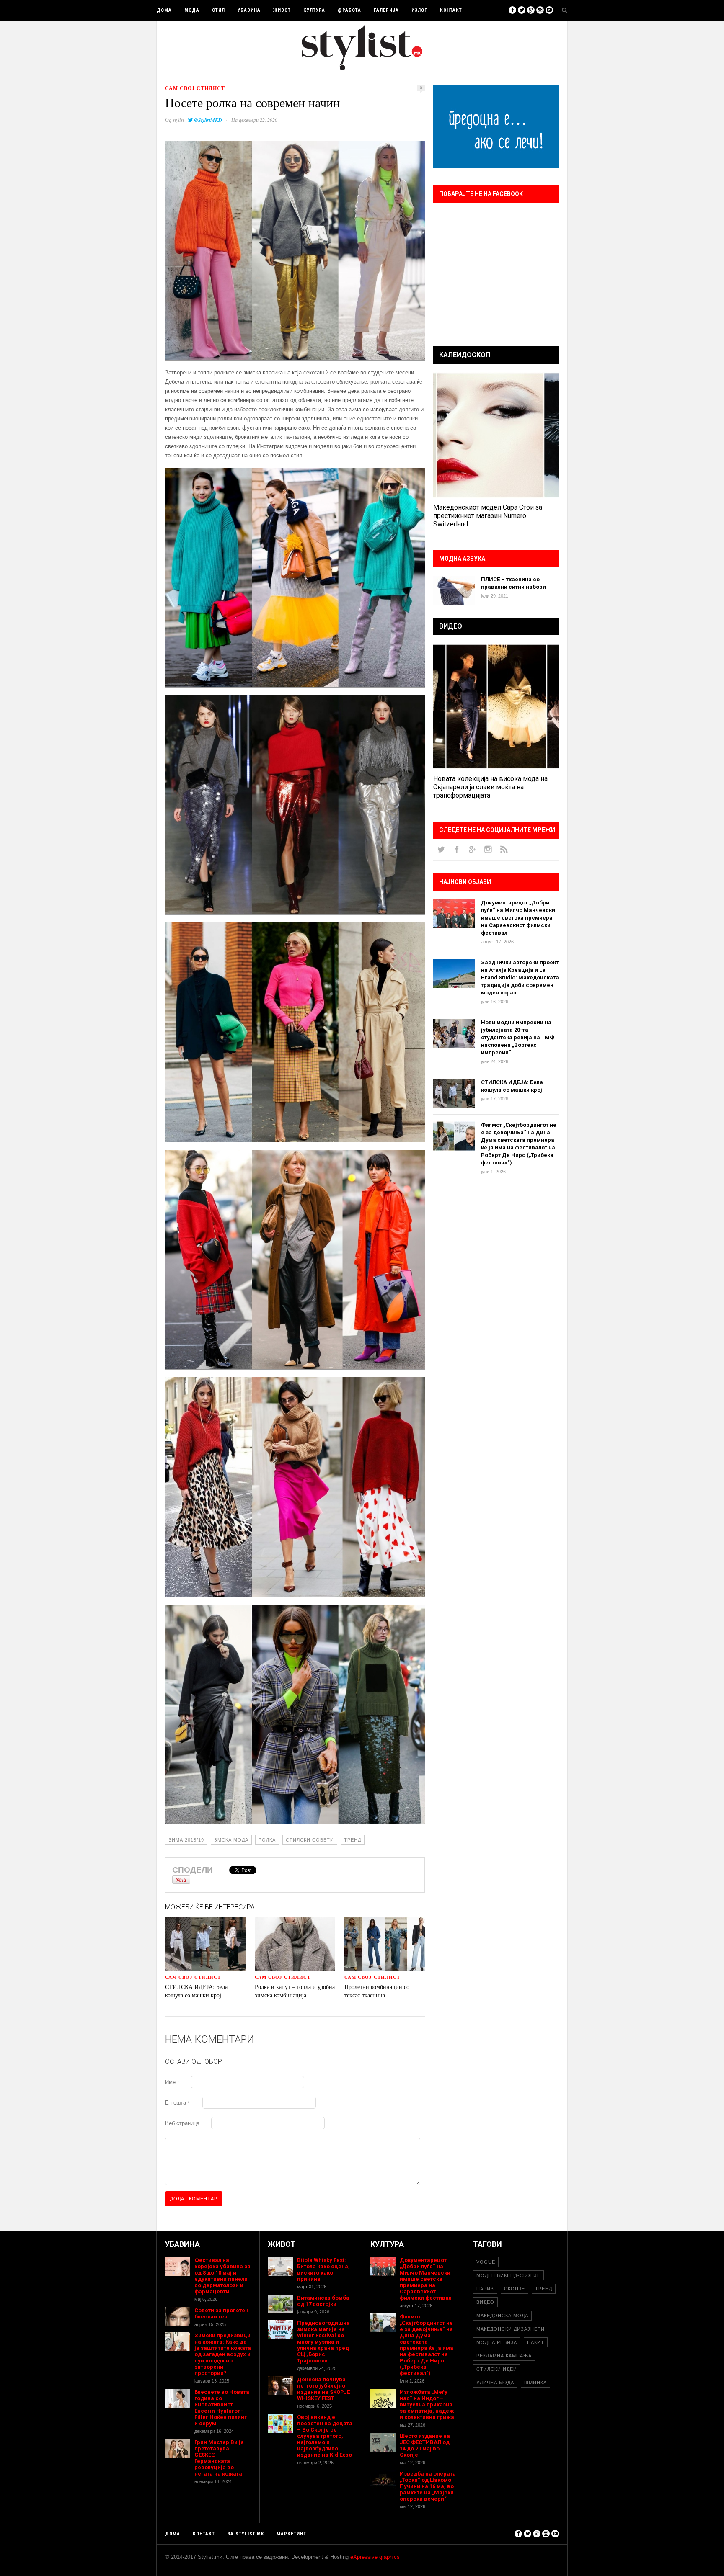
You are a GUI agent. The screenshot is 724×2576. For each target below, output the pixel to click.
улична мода (495, 2383)
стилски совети (310, 1840)
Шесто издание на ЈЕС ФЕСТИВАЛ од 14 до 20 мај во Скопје (425, 2445)
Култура (314, 10)
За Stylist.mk (246, 2534)
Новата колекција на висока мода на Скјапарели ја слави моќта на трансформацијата (490, 787)
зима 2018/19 (186, 1840)
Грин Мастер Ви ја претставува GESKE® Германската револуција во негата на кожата (219, 2458)
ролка (267, 1840)
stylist (178, 120)
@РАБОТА (349, 10)
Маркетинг (291, 2534)
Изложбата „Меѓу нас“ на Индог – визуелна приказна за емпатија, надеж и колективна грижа (427, 2405)
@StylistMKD (208, 120)
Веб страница (182, 2123)
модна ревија (497, 2342)
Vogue (486, 2262)
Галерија (386, 10)
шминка (535, 2383)
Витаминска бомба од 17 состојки (323, 2301)
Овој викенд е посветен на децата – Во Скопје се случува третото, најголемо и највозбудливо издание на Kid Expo (325, 2436)
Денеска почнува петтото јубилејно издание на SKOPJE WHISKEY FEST (323, 2389)
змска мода (231, 1840)
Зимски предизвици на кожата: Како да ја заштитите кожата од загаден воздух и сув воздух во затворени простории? (223, 2354)
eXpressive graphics (375, 2557)
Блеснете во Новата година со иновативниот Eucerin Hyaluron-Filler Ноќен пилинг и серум (222, 2408)
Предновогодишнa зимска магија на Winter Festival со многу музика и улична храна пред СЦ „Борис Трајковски (323, 2342)
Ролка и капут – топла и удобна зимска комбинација (295, 1991)
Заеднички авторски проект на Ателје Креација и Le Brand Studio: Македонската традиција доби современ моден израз (520, 978)
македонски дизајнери (511, 2329)
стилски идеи (497, 2369)
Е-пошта (177, 2103)
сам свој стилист (195, 88)
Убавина (249, 10)
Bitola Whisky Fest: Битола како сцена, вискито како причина (323, 2269)
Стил (218, 10)
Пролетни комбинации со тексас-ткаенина (377, 1991)
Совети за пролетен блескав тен (221, 2313)
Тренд (353, 1840)
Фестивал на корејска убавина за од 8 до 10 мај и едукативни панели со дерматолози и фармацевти (222, 2276)
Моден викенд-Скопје (508, 2275)
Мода (192, 10)
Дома (164, 10)
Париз (485, 2289)
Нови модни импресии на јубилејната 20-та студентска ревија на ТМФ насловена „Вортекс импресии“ (518, 1037)
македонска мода (502, 2316)
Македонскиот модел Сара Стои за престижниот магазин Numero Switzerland (488, 516)
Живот (282, 10)
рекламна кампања (504, 2356)
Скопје (515, 2289)
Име (172, 2082)
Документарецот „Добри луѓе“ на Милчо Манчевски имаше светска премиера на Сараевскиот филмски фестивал (518, 918)
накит (536, 2342)
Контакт (451, 10)
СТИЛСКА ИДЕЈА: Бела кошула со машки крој (196, 1991)
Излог (419, 10)
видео (485, 2302)
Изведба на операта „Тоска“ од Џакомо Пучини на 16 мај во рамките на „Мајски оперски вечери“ (428, 2486)
